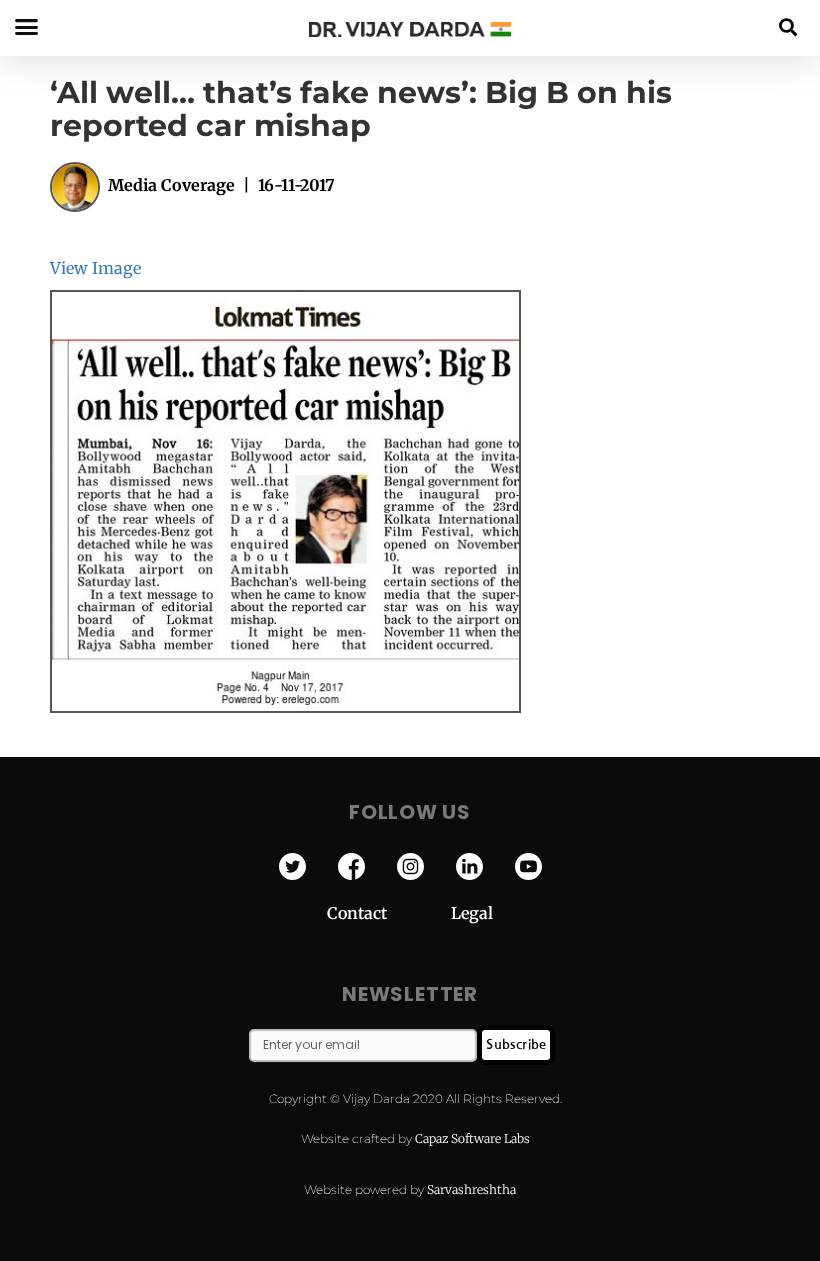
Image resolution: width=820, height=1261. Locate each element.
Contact (389, 913)
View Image (95, 268)
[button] (788, 26)
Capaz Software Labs (472, 1138)
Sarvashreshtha (471, 1189)
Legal (472, 913)
